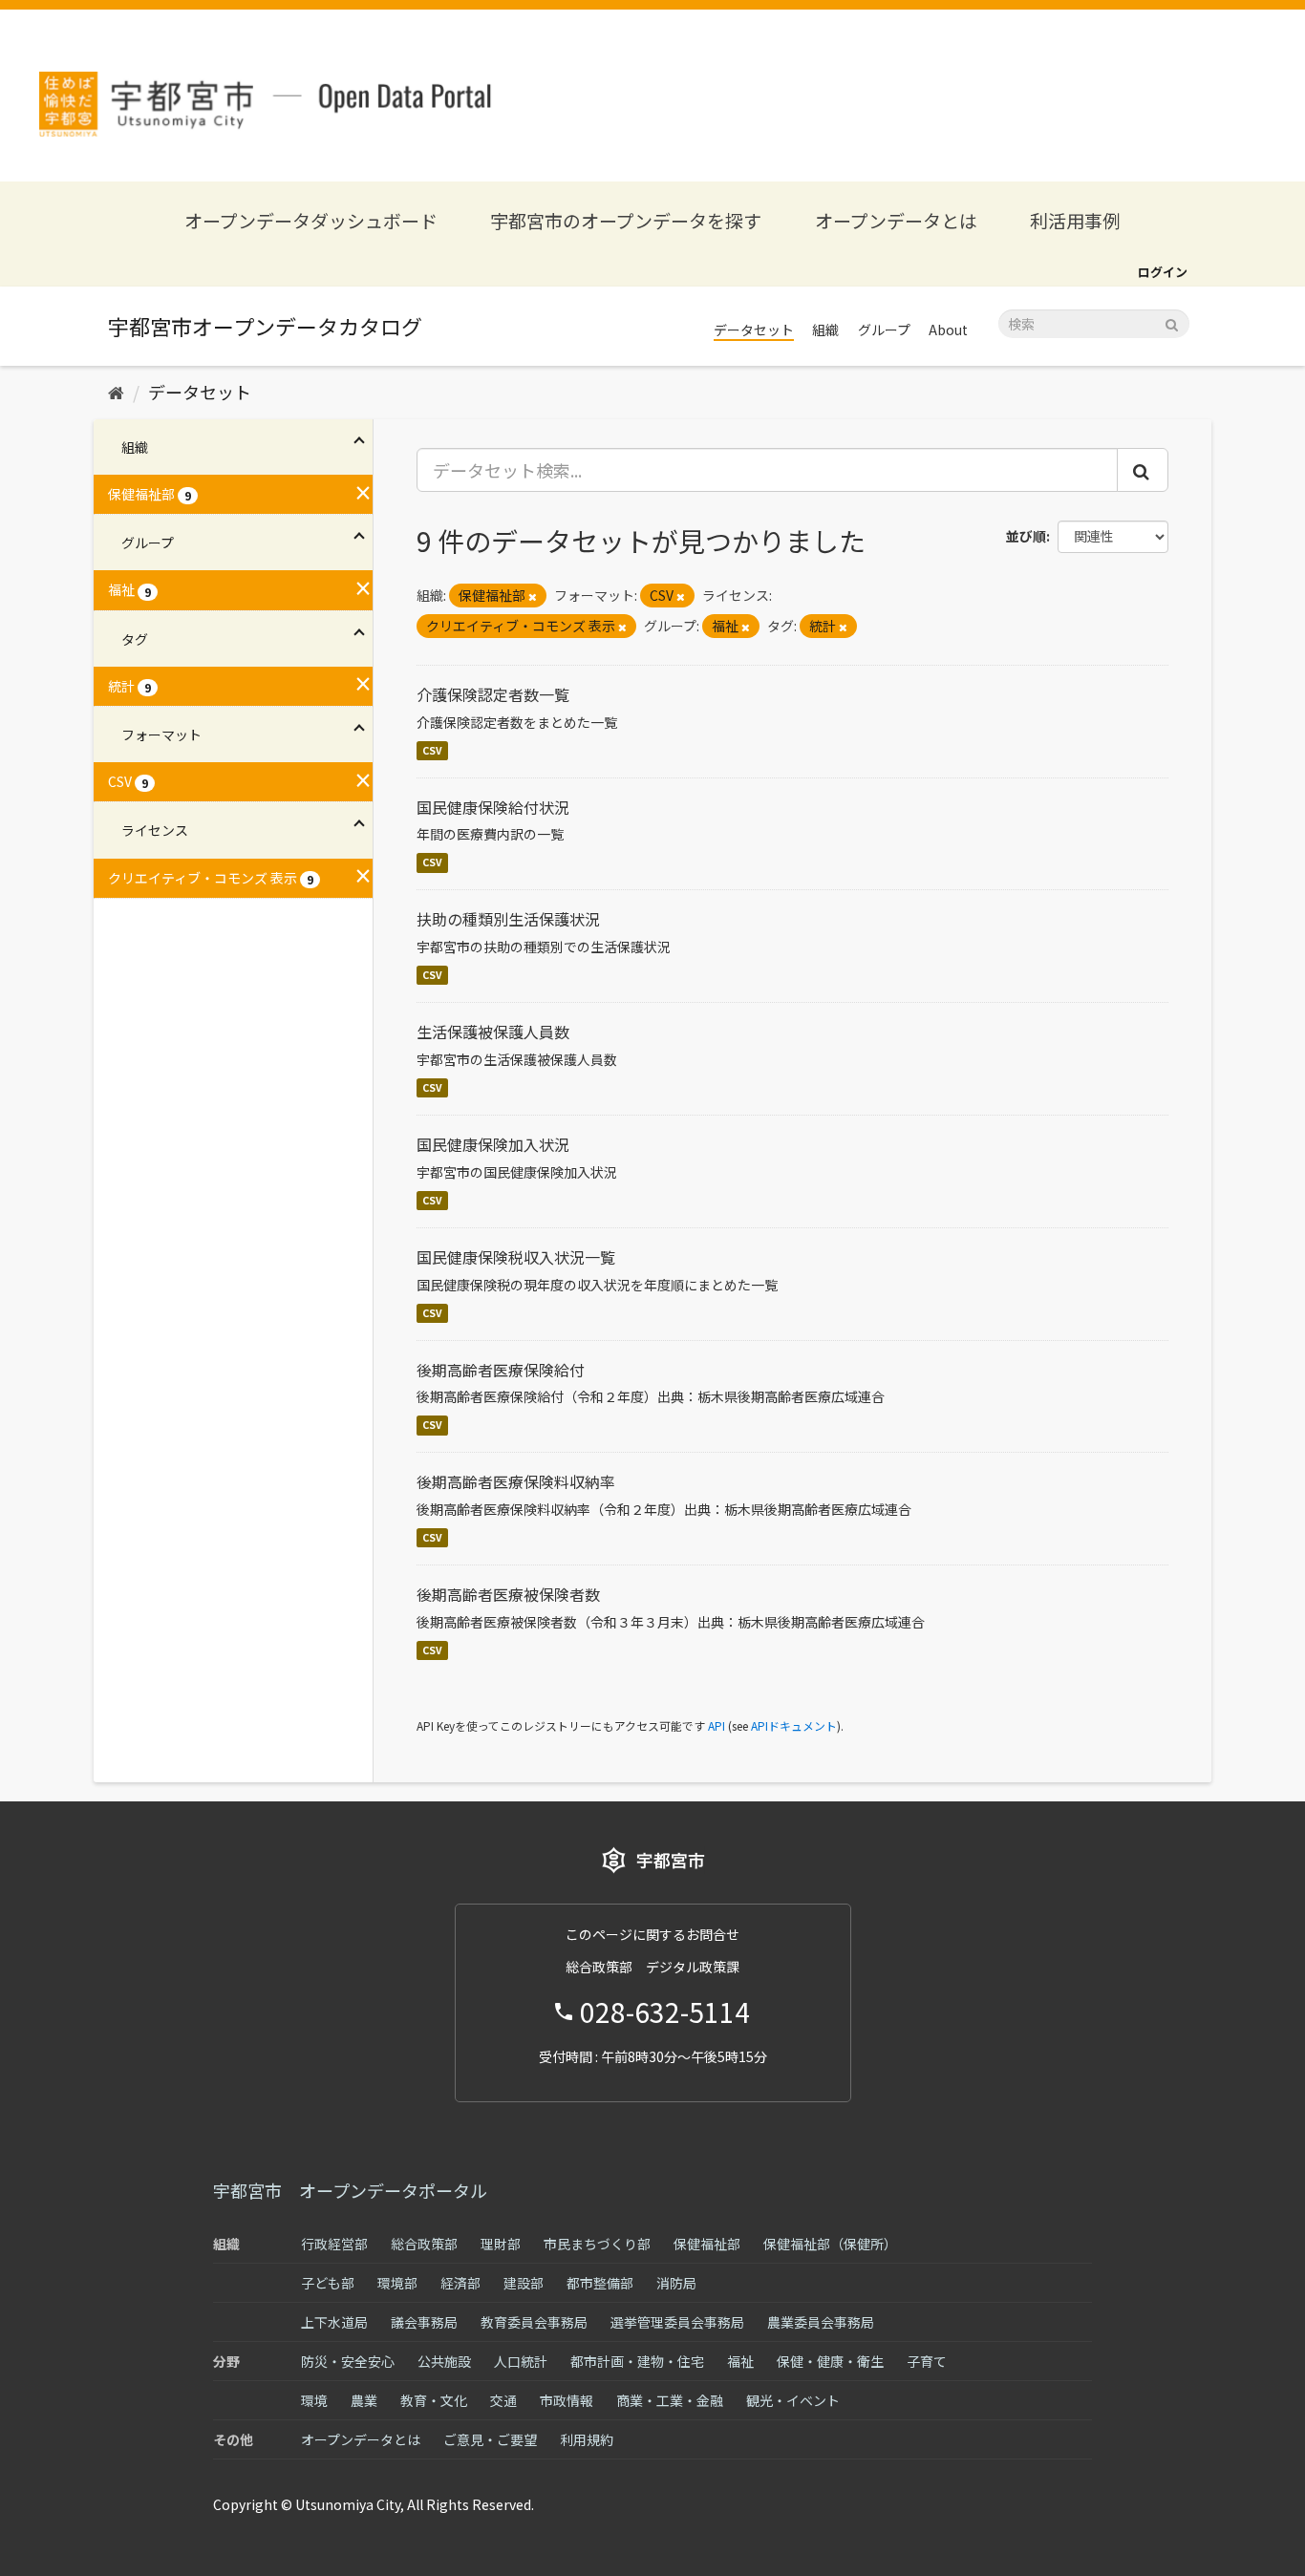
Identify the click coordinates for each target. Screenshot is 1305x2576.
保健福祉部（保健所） (830, 2244)
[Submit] (1172, 322)
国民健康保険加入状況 (493, 1144)
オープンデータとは (896, 220)
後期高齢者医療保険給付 (501, 1370)
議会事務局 (424, 2322)
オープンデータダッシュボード (311, 220)
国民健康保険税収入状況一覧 (516, 1257)
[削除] (533, 596)
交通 (503, 2400)
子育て (927, 2361)
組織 (825, 330)
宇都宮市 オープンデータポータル (350, 2190)
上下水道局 (334, 2322)
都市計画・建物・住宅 (637, 2361)
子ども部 (328, 2283)
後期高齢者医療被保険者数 (508, 1594)
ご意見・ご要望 (490, 2439)
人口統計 (521, 2361)
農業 (364, 2400)
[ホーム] (116, 392)
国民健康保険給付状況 (493, 807)
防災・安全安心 (348, 2361)
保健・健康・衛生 (830, 2361)
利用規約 (587, 2439)
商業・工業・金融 (670, 2400)
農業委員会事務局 (821, 2322)
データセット (754, 330)
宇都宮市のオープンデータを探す (626, 220)
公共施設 (444, 2361)
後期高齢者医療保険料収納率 (516, 1481)
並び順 (1026, 536)
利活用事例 (1075, 220)
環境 (314, 2400)
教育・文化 (434, 2400)
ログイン (1163, 272)
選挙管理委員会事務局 (677, 2322)
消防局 (676, 2283)
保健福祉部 (707, 2244)
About (948, 330)
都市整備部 (600, 2283)
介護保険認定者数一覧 (493, 694)
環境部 (397, 2283)
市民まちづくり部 (597, 2244)
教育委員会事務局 (534, 2322)
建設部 (524, 2283)
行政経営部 (334, 2244)
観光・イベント (793, 2400)
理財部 (501, 2244)
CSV (432, 750)
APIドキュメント (794, 1725)
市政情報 (567, 2400)
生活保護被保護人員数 (493, 1032)
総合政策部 (424, 2244)
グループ (884, 330)
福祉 (740, 2361)
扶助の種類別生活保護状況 (508, 919)
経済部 (460, 2283)
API (717, 1725)
